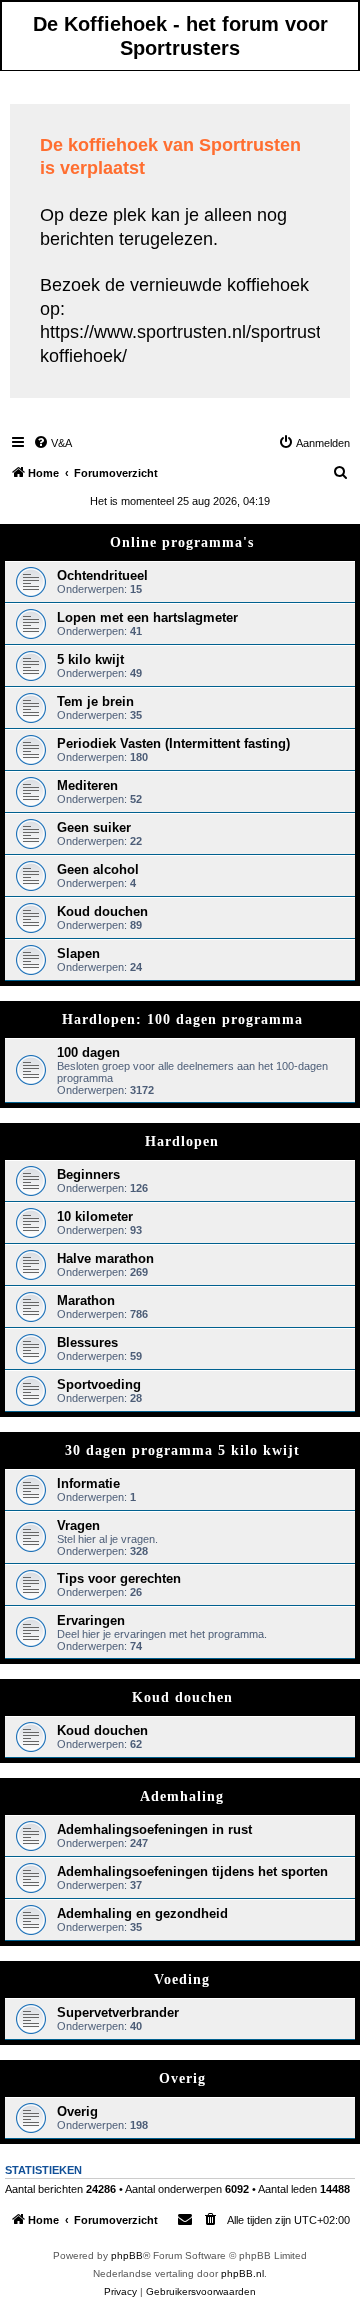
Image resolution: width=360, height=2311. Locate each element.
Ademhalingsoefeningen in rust (154, 1829)
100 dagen (88, 1052)
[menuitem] (52, 443)
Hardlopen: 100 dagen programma (182, 1019)
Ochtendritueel (102, 575)
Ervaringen (91, 1620)
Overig (182, 2078)
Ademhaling (182, 1796)
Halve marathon (105, 1258)
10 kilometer (95, 1216)
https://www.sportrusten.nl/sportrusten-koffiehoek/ (193, 343)
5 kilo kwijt (90, 659)
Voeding (182, 1979)
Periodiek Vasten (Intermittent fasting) (173, 743)
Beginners (88, 1174)
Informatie (88, 1483)
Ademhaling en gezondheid (142, 1913)
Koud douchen (102, 911)
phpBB (127, 2255)
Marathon (86, 1300)
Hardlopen (182, 1141)
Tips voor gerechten (119, 1578)
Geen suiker (94, 827)
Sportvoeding (99, 1384)
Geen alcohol (98, 869)
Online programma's (182, 542)
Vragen (78, 1525)
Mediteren (87, 785)
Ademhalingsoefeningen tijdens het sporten (192, 1871)
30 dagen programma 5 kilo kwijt (182, 1450)
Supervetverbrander (118, 2012)
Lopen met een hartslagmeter (147, 617)
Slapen (78, 953)
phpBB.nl (242, 2273)
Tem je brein (95, 701)
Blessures (87, 1342)
